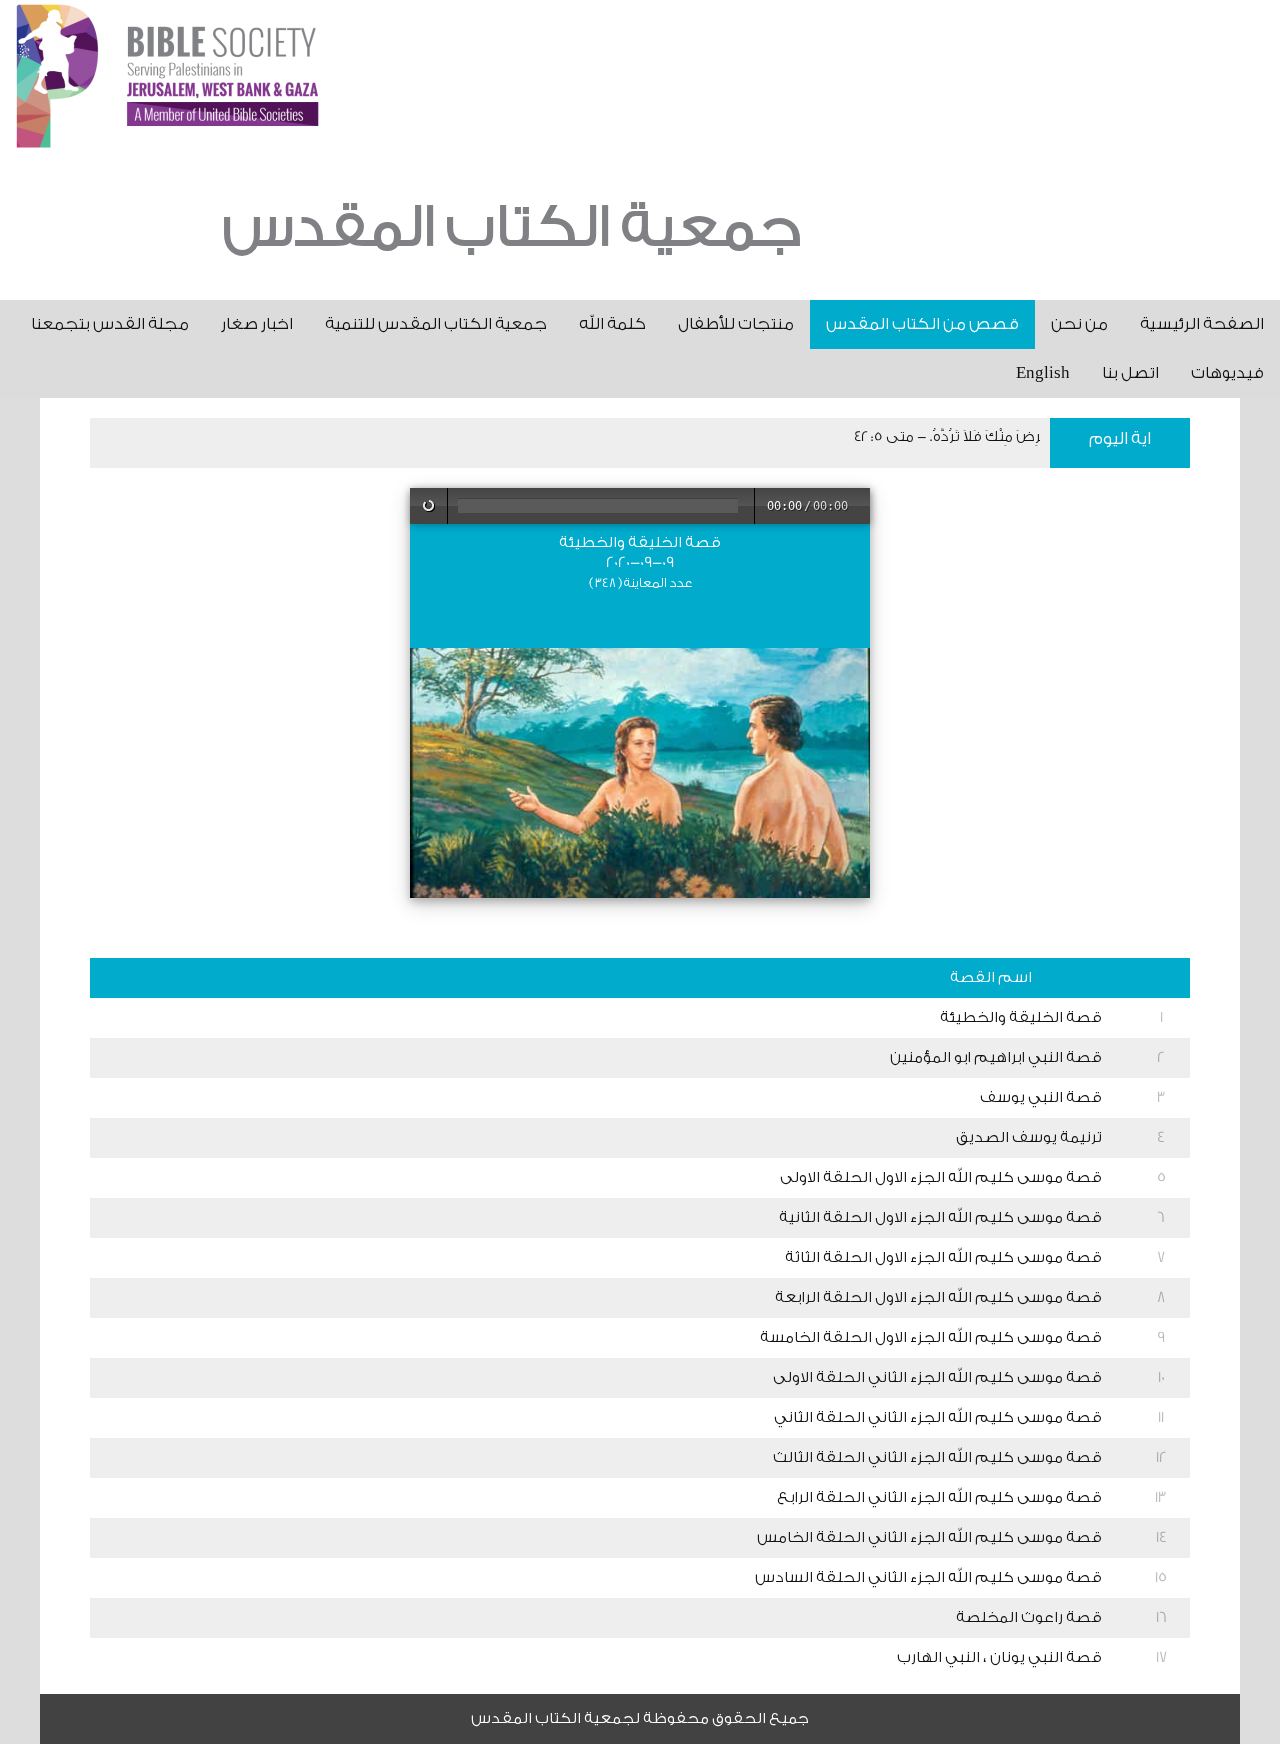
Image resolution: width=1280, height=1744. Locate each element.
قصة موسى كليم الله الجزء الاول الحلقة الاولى (941, 1177)
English (1043, 373)
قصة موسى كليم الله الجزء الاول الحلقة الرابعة (938, 1297)
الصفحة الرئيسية (1202, 324)
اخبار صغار (257, 324)
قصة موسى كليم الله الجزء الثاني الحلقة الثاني (938, 1417)
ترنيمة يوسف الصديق (1029, 1137)
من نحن (1079, 324)
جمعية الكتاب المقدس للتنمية (436, 324)
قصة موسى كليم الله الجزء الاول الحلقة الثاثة (943, 1257)
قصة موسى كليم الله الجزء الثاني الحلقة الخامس (929, 1537)
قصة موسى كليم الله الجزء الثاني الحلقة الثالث (937, 1457)
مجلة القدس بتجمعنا (110, 324)
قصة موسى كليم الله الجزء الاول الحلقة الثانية (940, 1217)
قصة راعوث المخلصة (1029, 1617)
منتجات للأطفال (736, 324)
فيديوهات (1227, 373)
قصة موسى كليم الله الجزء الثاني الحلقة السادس (928, 1577)
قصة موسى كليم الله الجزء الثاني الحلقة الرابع (939, 1497)
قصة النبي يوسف (1041, 1097)
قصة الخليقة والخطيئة (1021, 1017)
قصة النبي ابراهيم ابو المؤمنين (996, 1057)
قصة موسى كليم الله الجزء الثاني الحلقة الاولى (937, 1377)
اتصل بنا (1130, 373)
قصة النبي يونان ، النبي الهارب (999, 1657)
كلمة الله (612, 324)
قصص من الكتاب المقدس (922, 324)
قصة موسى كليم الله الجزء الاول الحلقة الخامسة (931, 1337)
